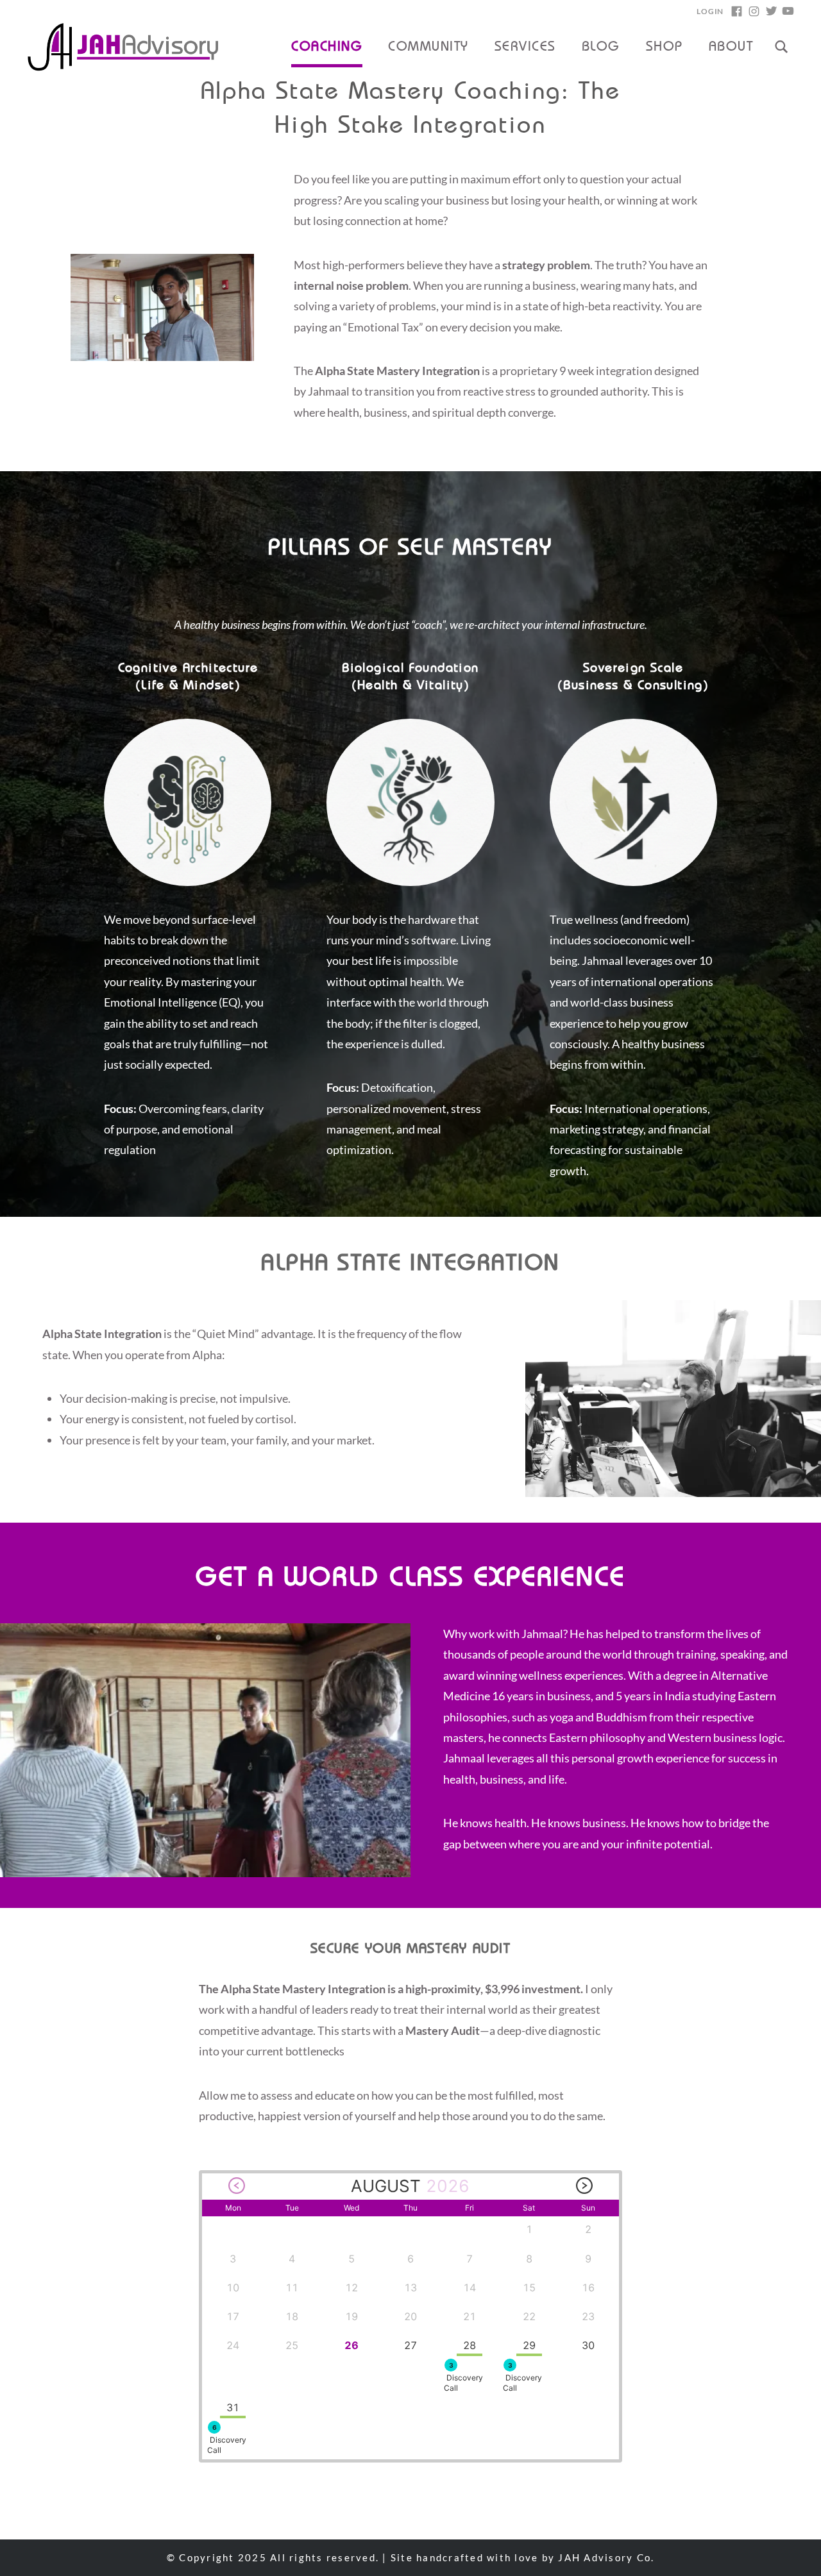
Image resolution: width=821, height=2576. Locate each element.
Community (428, 47)
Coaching (327, 47)
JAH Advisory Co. (606, 2557)
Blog (601, 47)
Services (525, 47)
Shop (664, 47)
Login (710, 11)
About (731, 47)
